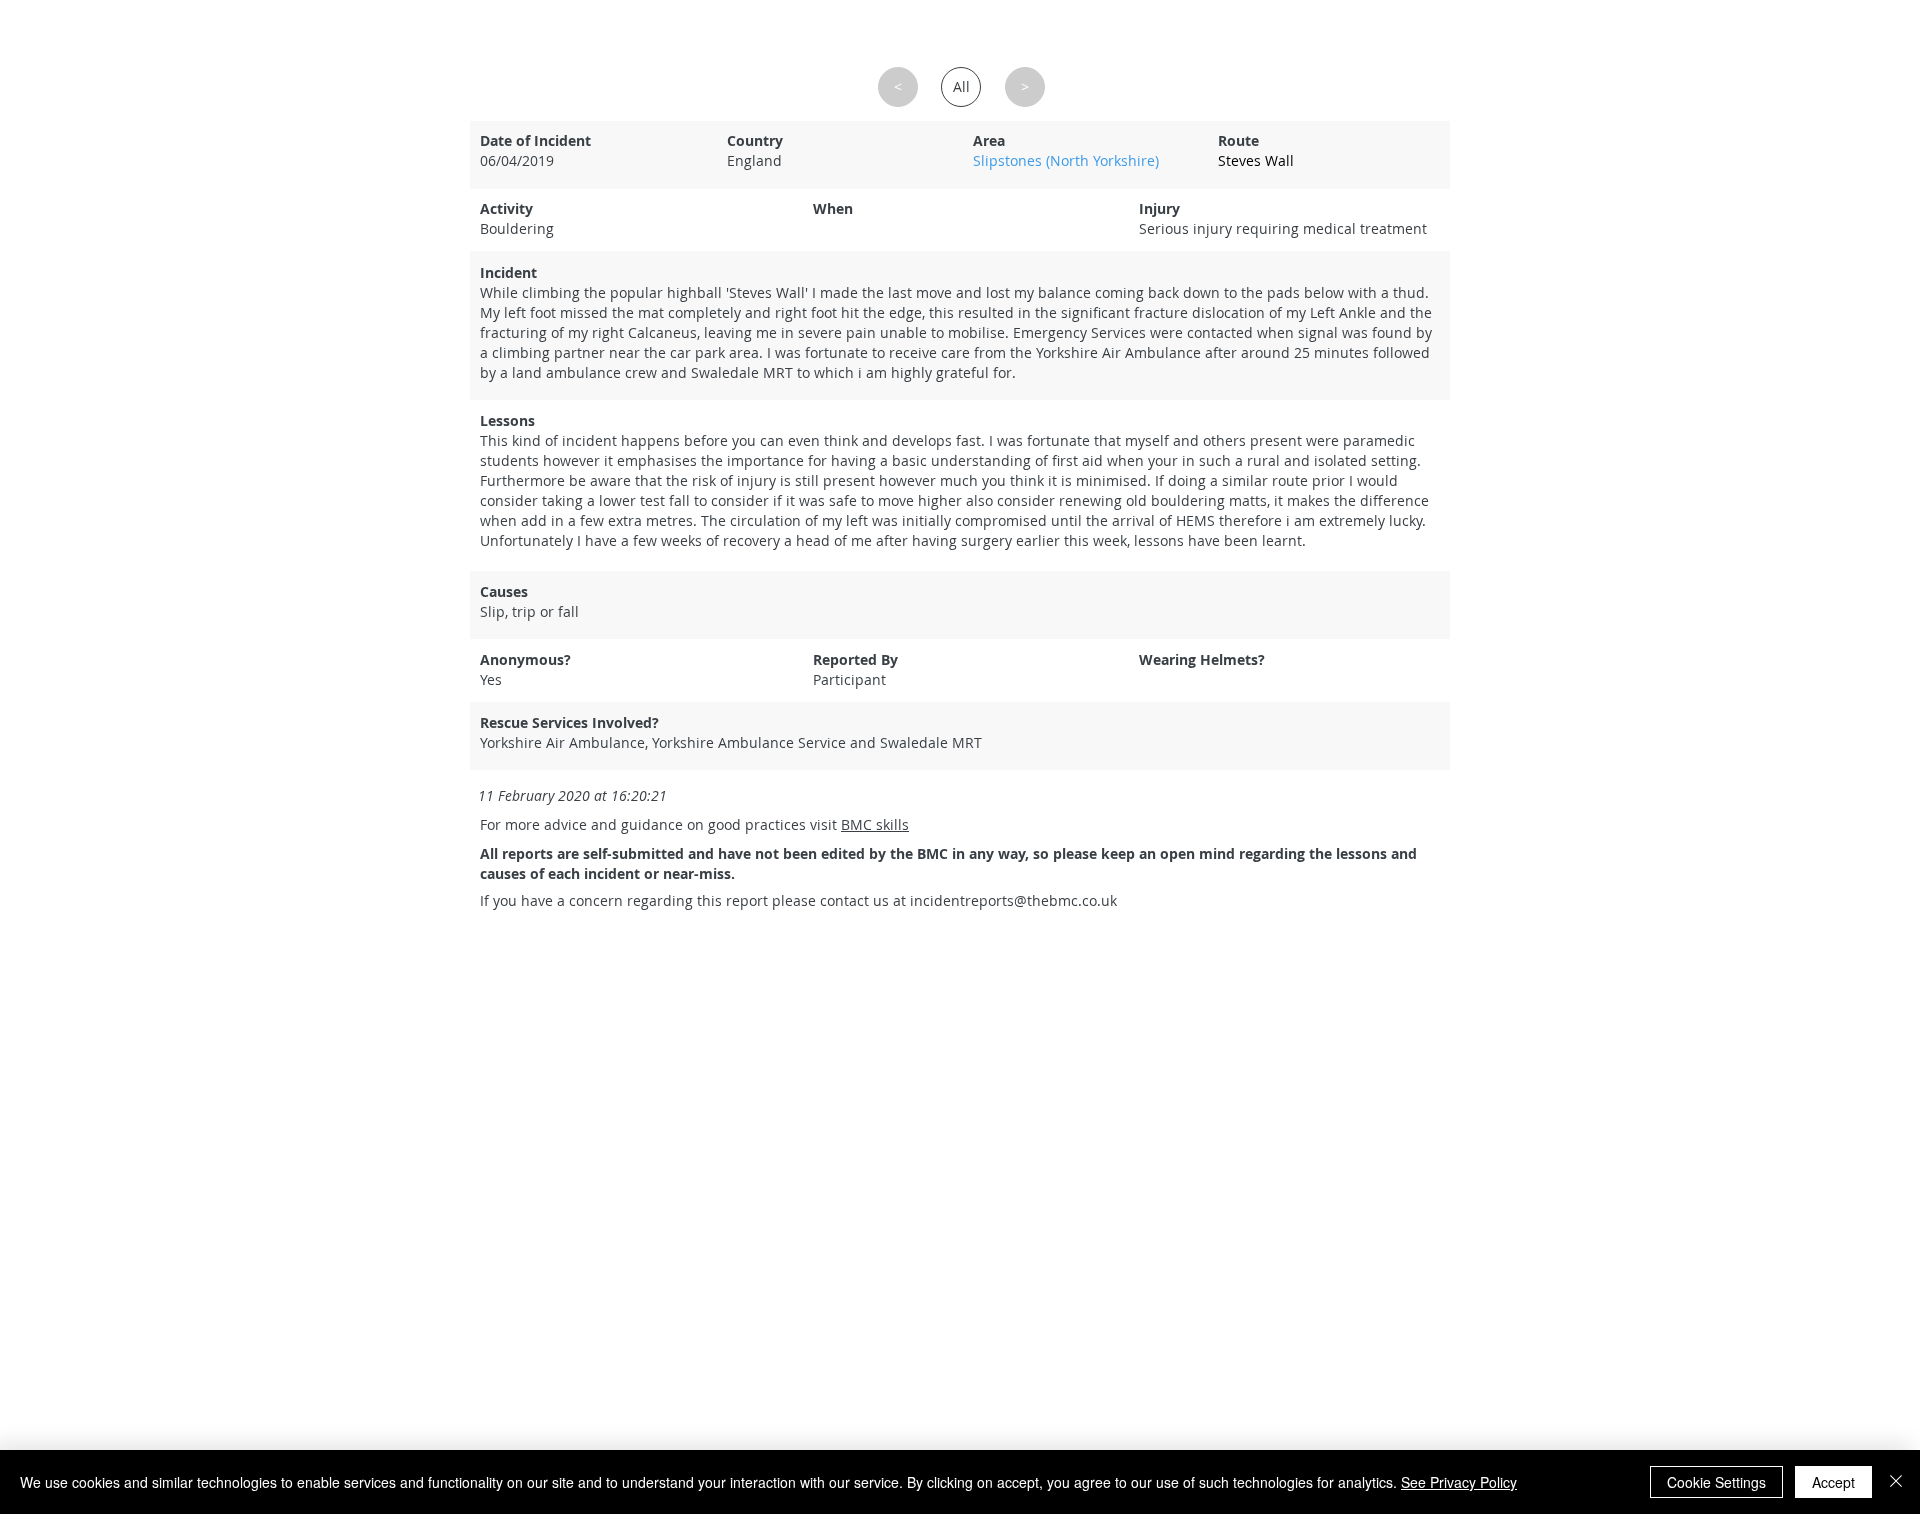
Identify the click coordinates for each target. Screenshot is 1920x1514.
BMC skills (875, 824)
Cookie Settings (1716, 1482)
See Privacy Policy (1459, 1482)
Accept (1833, 1482)
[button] (1328, 161)
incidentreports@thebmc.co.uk (1013, 900)
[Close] (1896, 1482)
